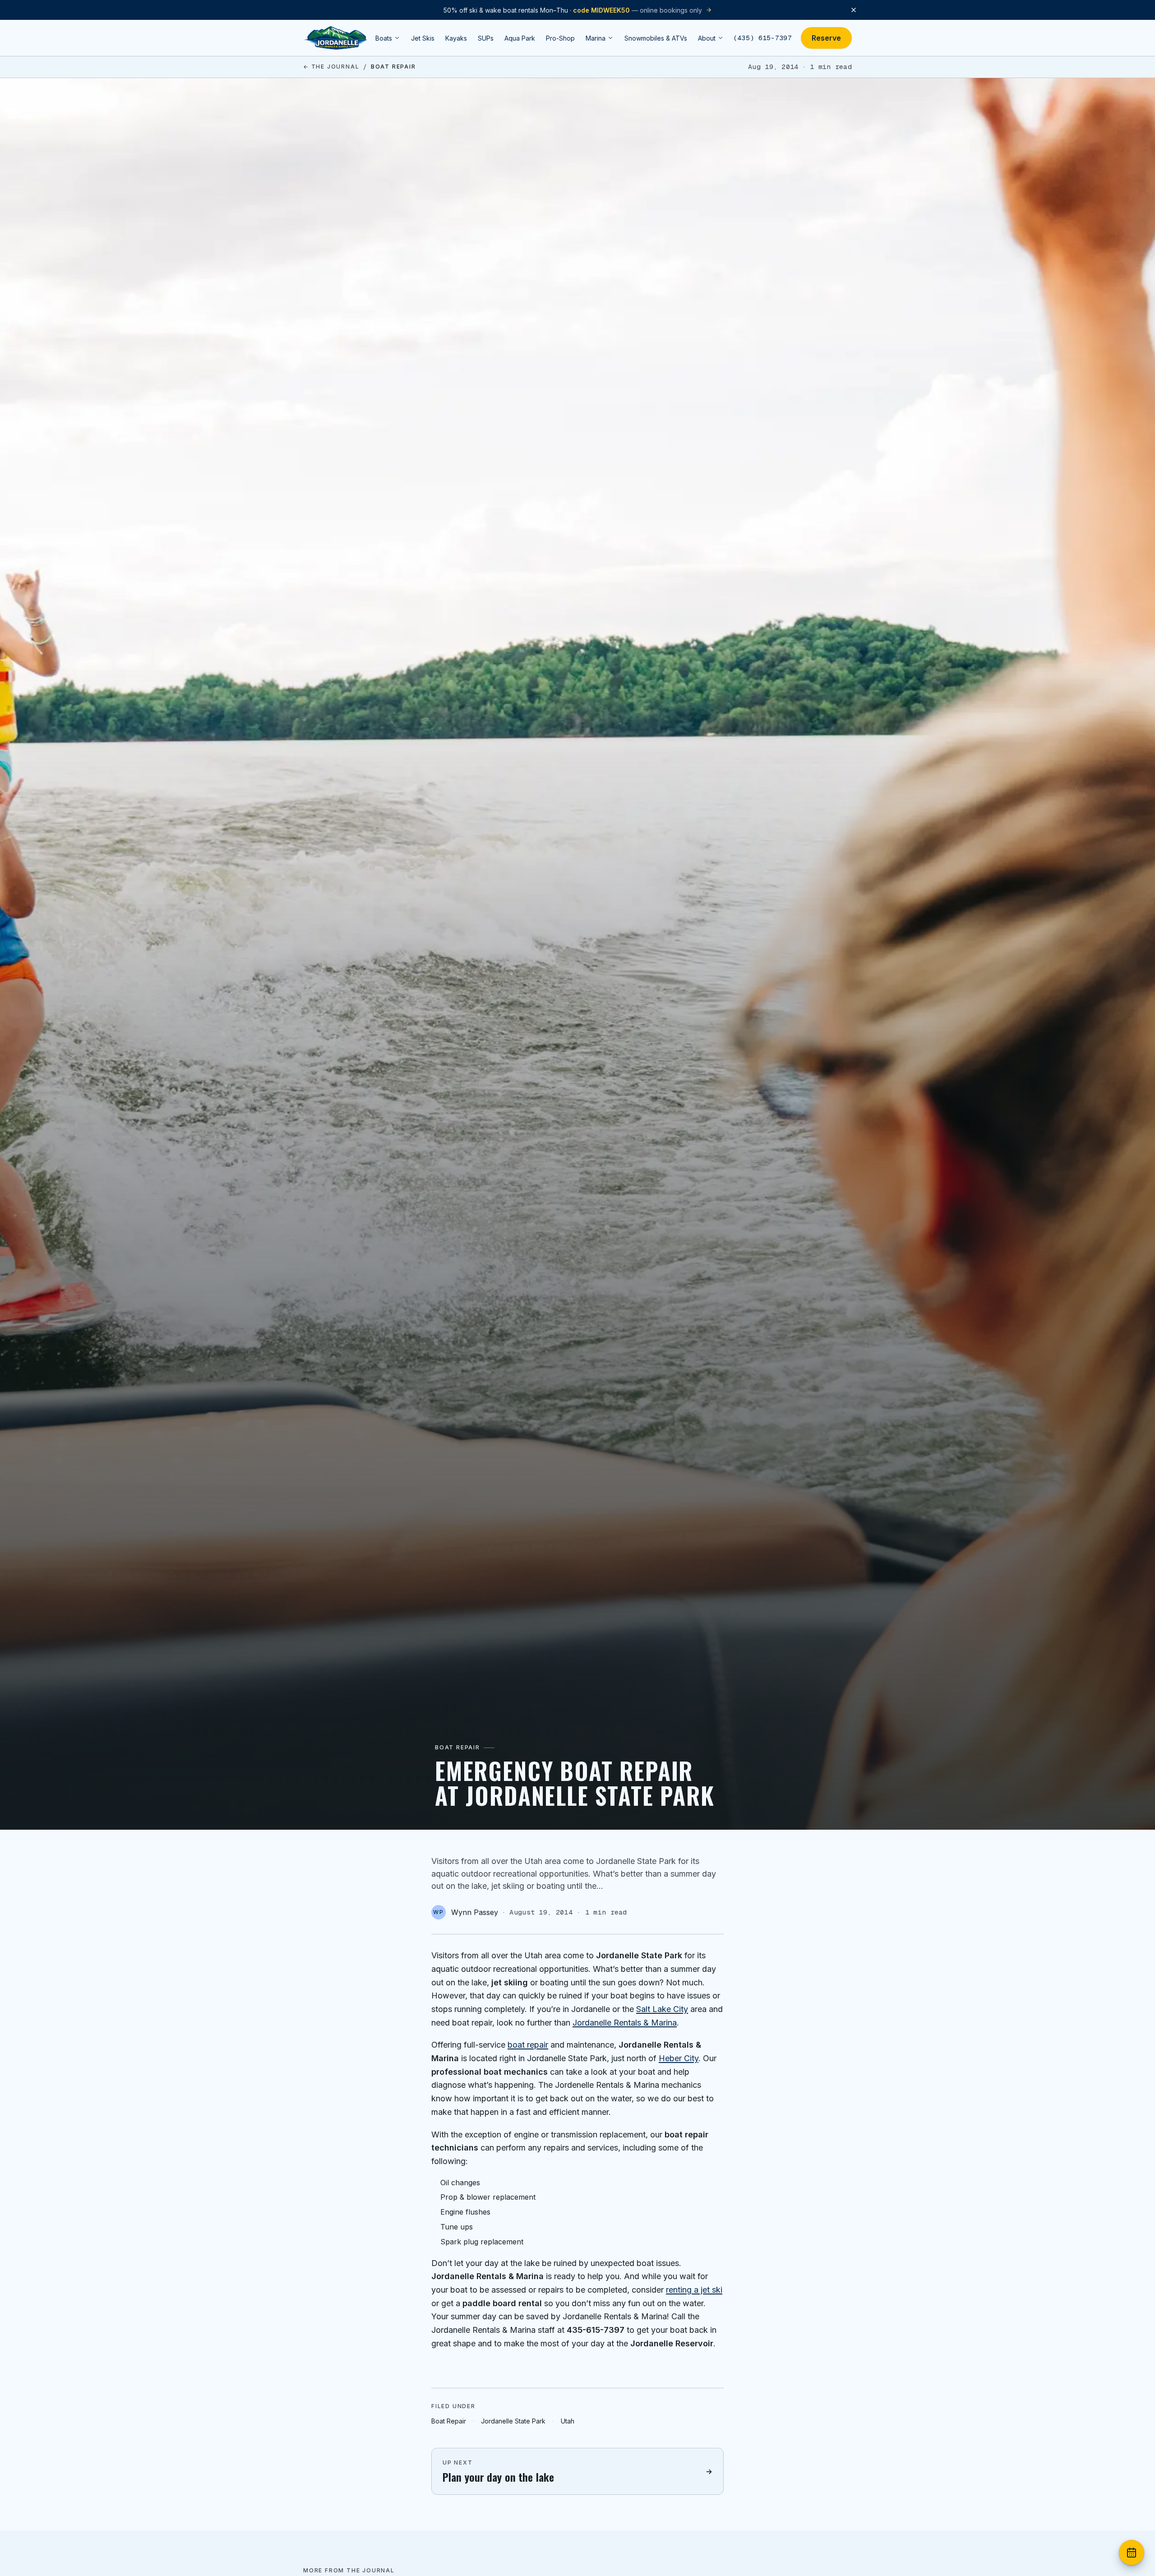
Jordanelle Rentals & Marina (625, 2023)
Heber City (679, 2058)
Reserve (826, 38)
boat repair (528, 2045)
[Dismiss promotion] (854, 10)
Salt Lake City (662, 2009)
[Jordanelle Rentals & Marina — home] (336, 38)
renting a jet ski (694, 2290)
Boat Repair (449, 2421)
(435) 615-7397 (762, 38)
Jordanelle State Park (513, 2421)
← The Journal (331, 67)
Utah (568, 2421)
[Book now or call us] (1132, 2553)
